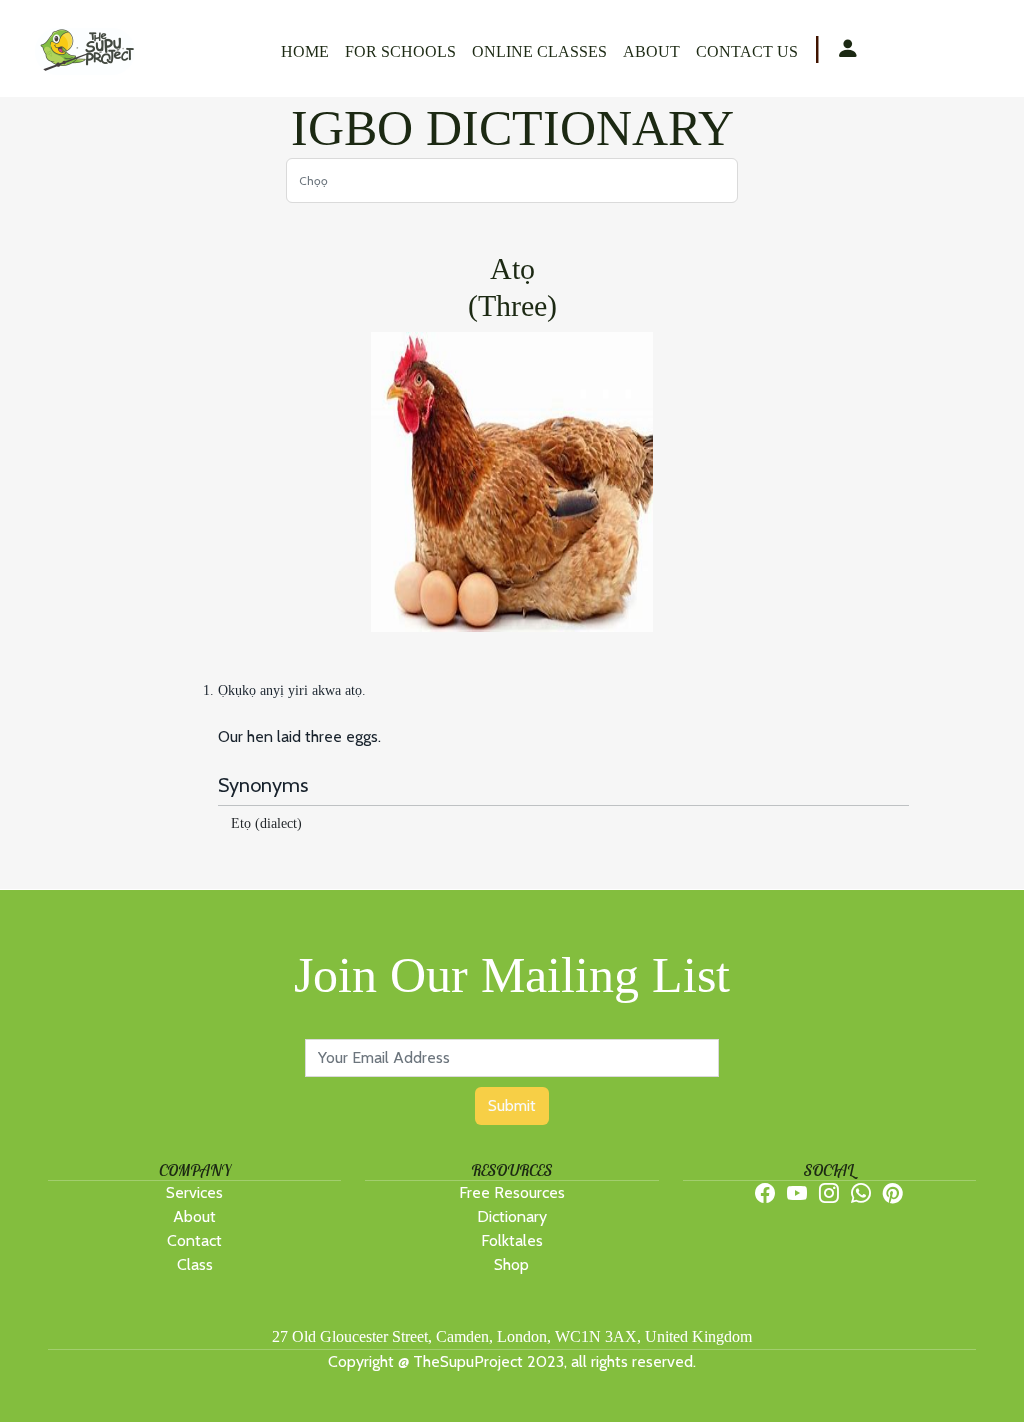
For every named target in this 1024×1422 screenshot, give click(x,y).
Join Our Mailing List (512, 975)
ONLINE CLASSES (539, 51)
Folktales (512, 1240)
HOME (305, 51)
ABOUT (651, 51)
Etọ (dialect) (266, 823)
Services (194, 1192)
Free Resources (512, 1192)
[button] (847, 50)
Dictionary (512, 1216)
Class (195, 1264)
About (194, 1216)
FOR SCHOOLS (400, 51)
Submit (512, 1105)
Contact (194, 1240)
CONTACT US (747, 51)
